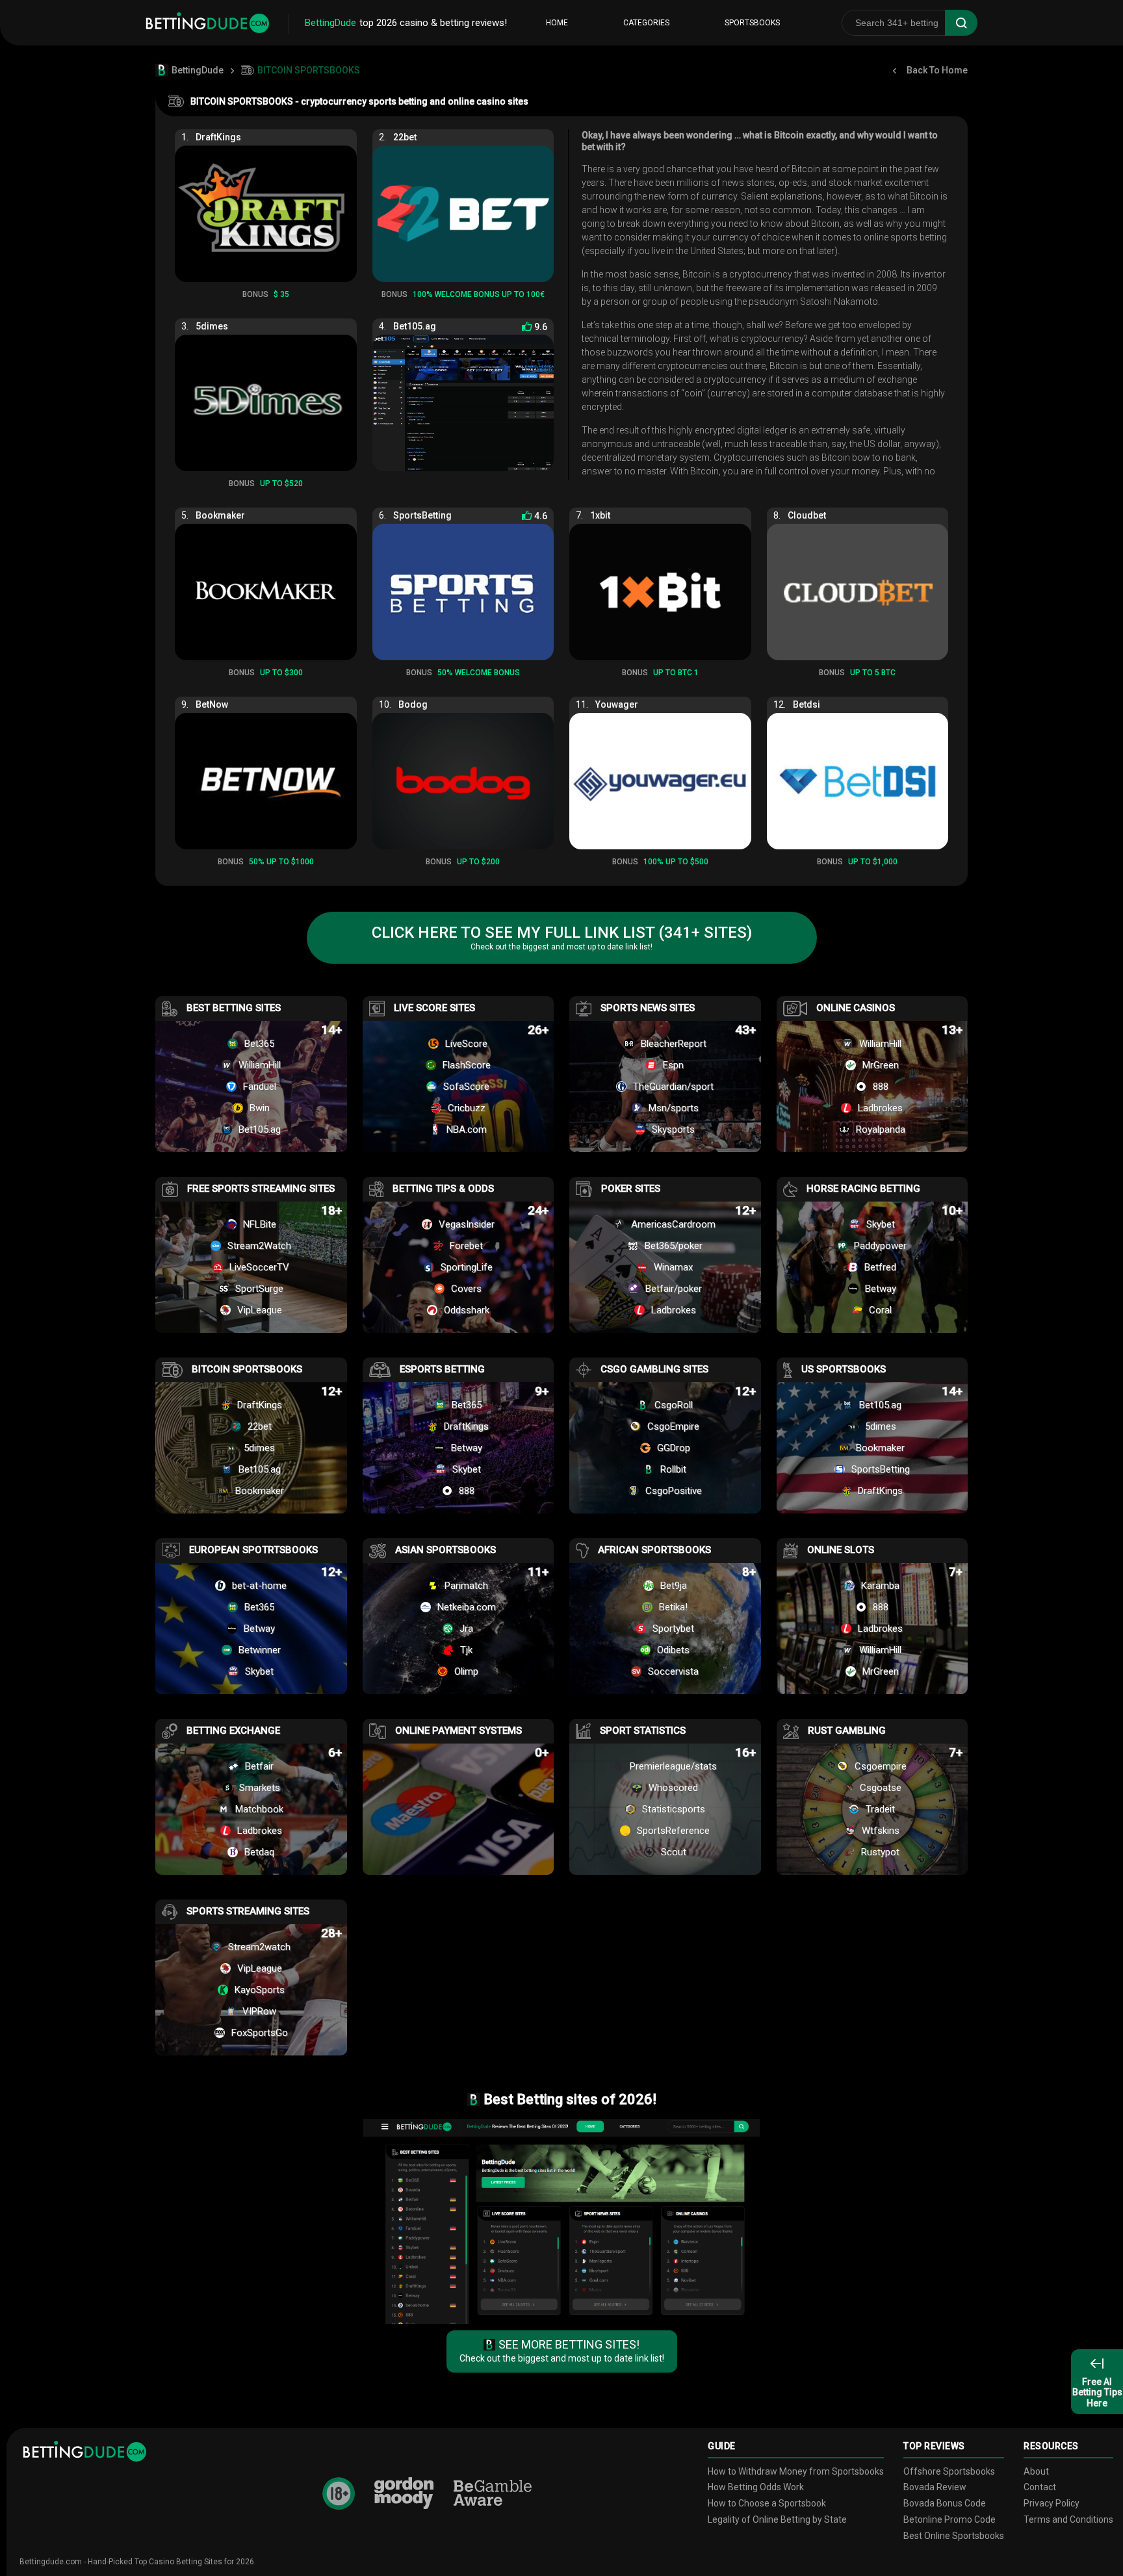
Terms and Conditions (1068, 2519)
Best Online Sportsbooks (954, 2536)
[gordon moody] (404, 2493)
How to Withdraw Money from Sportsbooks (796, 2471)
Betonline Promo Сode (949, 2519)
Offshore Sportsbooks (949, 2471)
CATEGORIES (646, 23)
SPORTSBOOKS (752, 23)
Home (557, 23)
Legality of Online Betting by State (777, 2519)
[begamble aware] (493, 2494)
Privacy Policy (1052, 2503)
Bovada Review (935, 2487)
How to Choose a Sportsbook (767, 2503)
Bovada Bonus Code (945, 2503)
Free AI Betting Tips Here (1097, 2393)
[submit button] (961, 23)
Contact (1040, 2487)
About (1036, 2471)
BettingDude (198, 70)
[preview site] (561, 2222)
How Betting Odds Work (756, 2487)
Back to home (937, 70)
